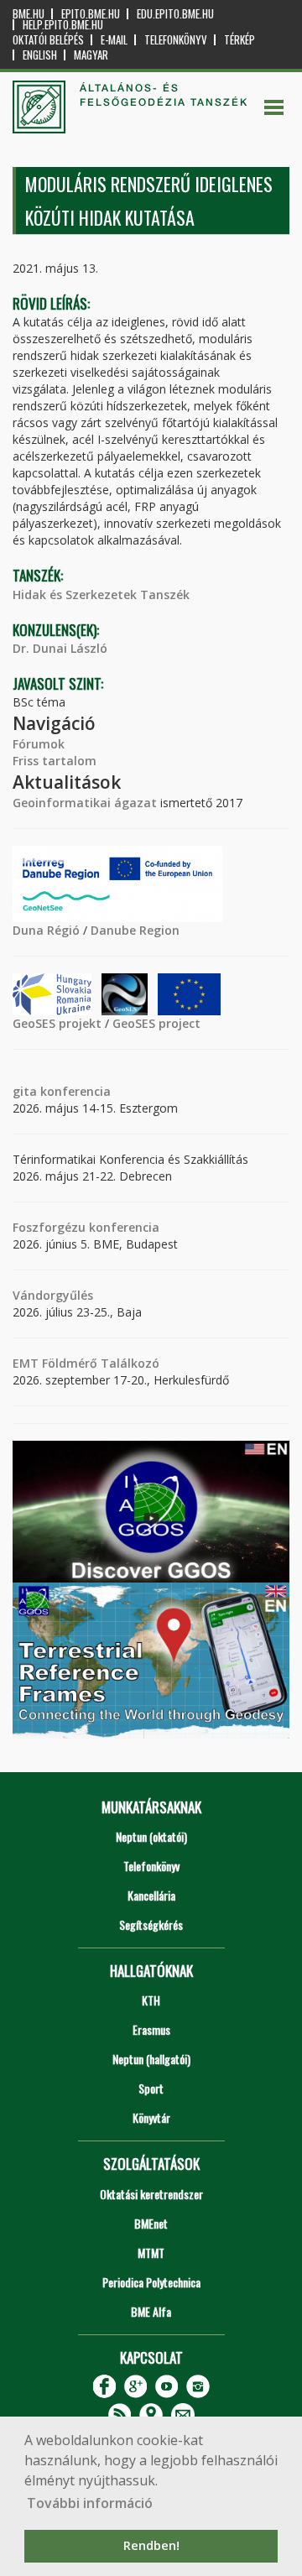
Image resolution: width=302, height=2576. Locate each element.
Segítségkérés (151, 1924)
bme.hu (29, 14)
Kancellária (151, 1895)
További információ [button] (90, 2503)
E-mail (114, 40)
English (40, 55)
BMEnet (151, 2223)
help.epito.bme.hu (63, 25)
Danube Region (135, 930)
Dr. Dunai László (60, 648)
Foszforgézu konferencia (86, 1227)
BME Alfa (151, 2311)
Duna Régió (46, 930)
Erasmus (151, 2029)
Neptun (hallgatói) (151, 2059)
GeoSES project (156, 1023)
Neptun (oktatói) (151, 1836)
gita (25, 1091)
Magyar (91, 55)
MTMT (151, 2253)
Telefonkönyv (176, 40)
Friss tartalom (55, 761)
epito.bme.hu (91, 14)
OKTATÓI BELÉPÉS (48, 40)
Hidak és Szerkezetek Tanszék (101, 594)
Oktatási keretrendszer (151, 2194)
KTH (151, 2000)
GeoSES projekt (57, 1023)
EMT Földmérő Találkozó (86, 1363)
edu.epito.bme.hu (175, 14)
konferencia (74, 1091)
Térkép (240, 40)
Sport (151, 2088)
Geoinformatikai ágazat (85, 803)
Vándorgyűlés (53, 1295)
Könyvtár (151, 2117)
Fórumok (39, 744)
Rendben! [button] (151, 2545)
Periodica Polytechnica (151, 2282)
